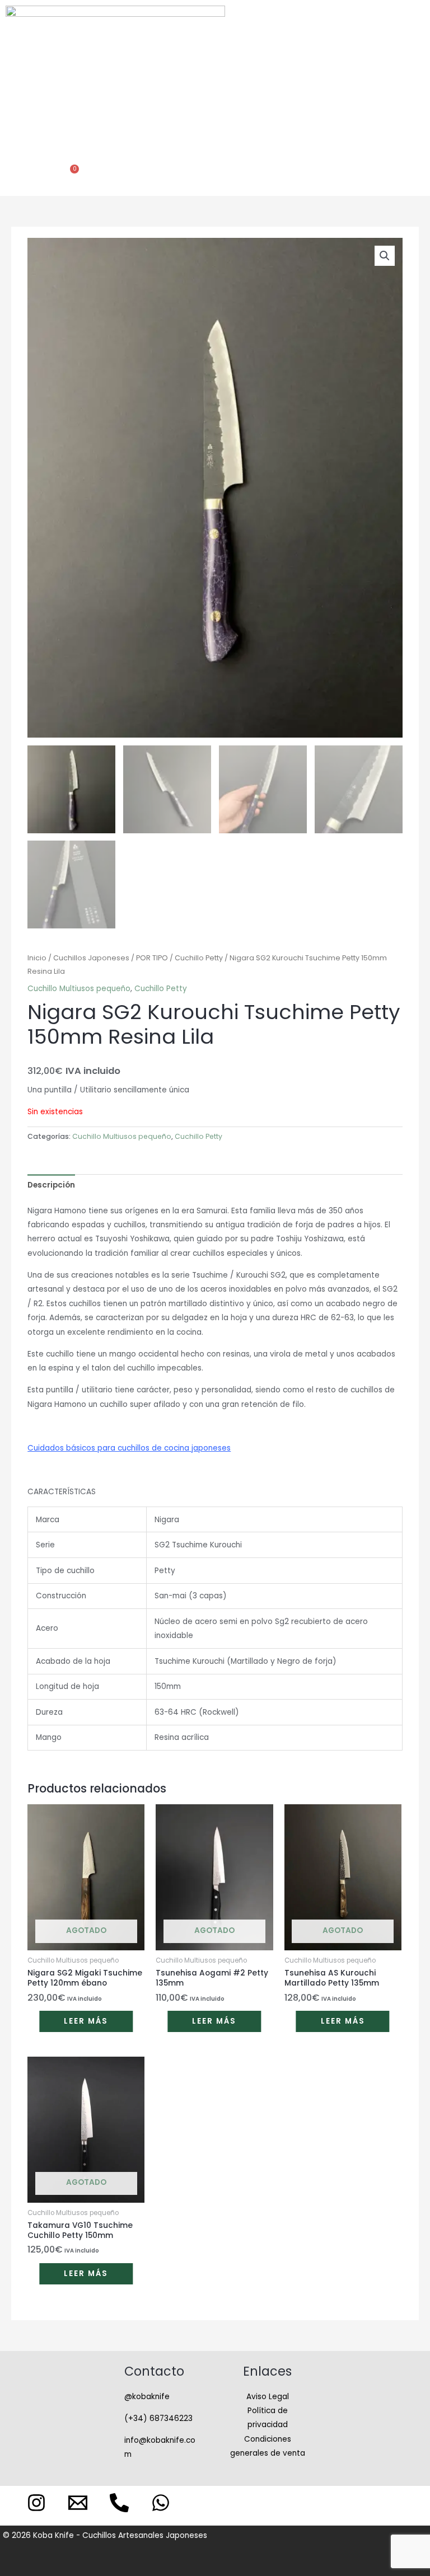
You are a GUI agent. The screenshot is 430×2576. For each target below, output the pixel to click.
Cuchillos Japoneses (91, 958)
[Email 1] (78, 2503)
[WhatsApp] (161, 2503)
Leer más (86, 2021)
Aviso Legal (268, 2397)
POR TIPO (152, 958)
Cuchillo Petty (199, 958)
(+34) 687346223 (158, 2418)
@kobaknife (147, 2397)
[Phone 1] (119, 2503)
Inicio (37, 958)
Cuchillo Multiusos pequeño (79, 989)
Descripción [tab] (51, 1185)
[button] (213, 77)
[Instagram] (36, 2503)
